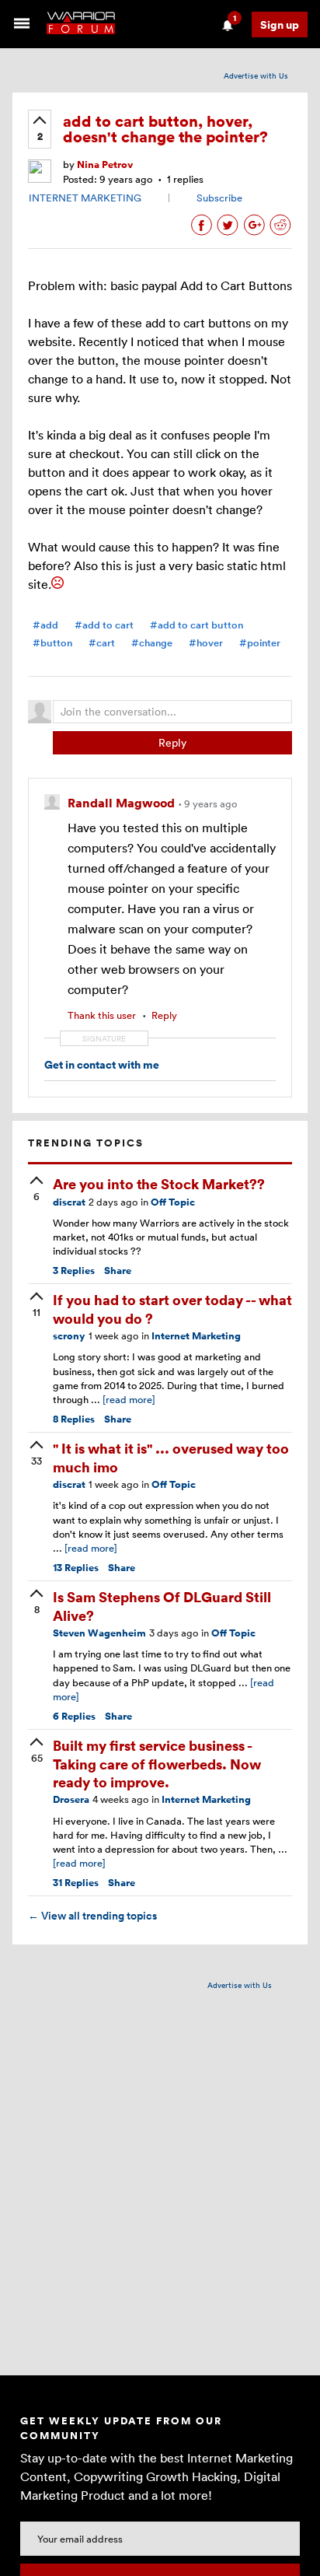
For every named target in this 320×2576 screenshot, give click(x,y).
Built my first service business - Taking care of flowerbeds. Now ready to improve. (157, 1763)
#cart (102, 643)
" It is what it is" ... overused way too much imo (171, 1457)
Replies (74, 1270)
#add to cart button (197, 625)
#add (45, 625)
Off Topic (173, 1202)
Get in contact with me (102, 1064)
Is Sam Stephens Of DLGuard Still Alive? (162, 1605)
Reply (172, 742)
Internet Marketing (196, 1336)
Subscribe (219, 198)
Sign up (280, 24)
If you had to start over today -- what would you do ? (172, 1308)
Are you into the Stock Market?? (159, 1183)
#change (152, 643)
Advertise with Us (256, 75)
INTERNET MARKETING (85, 198)
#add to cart (104, 625)
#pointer (260, 643)
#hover (206, 643)
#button (52, 643)
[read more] (129, 1399)
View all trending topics (92, 1916)
